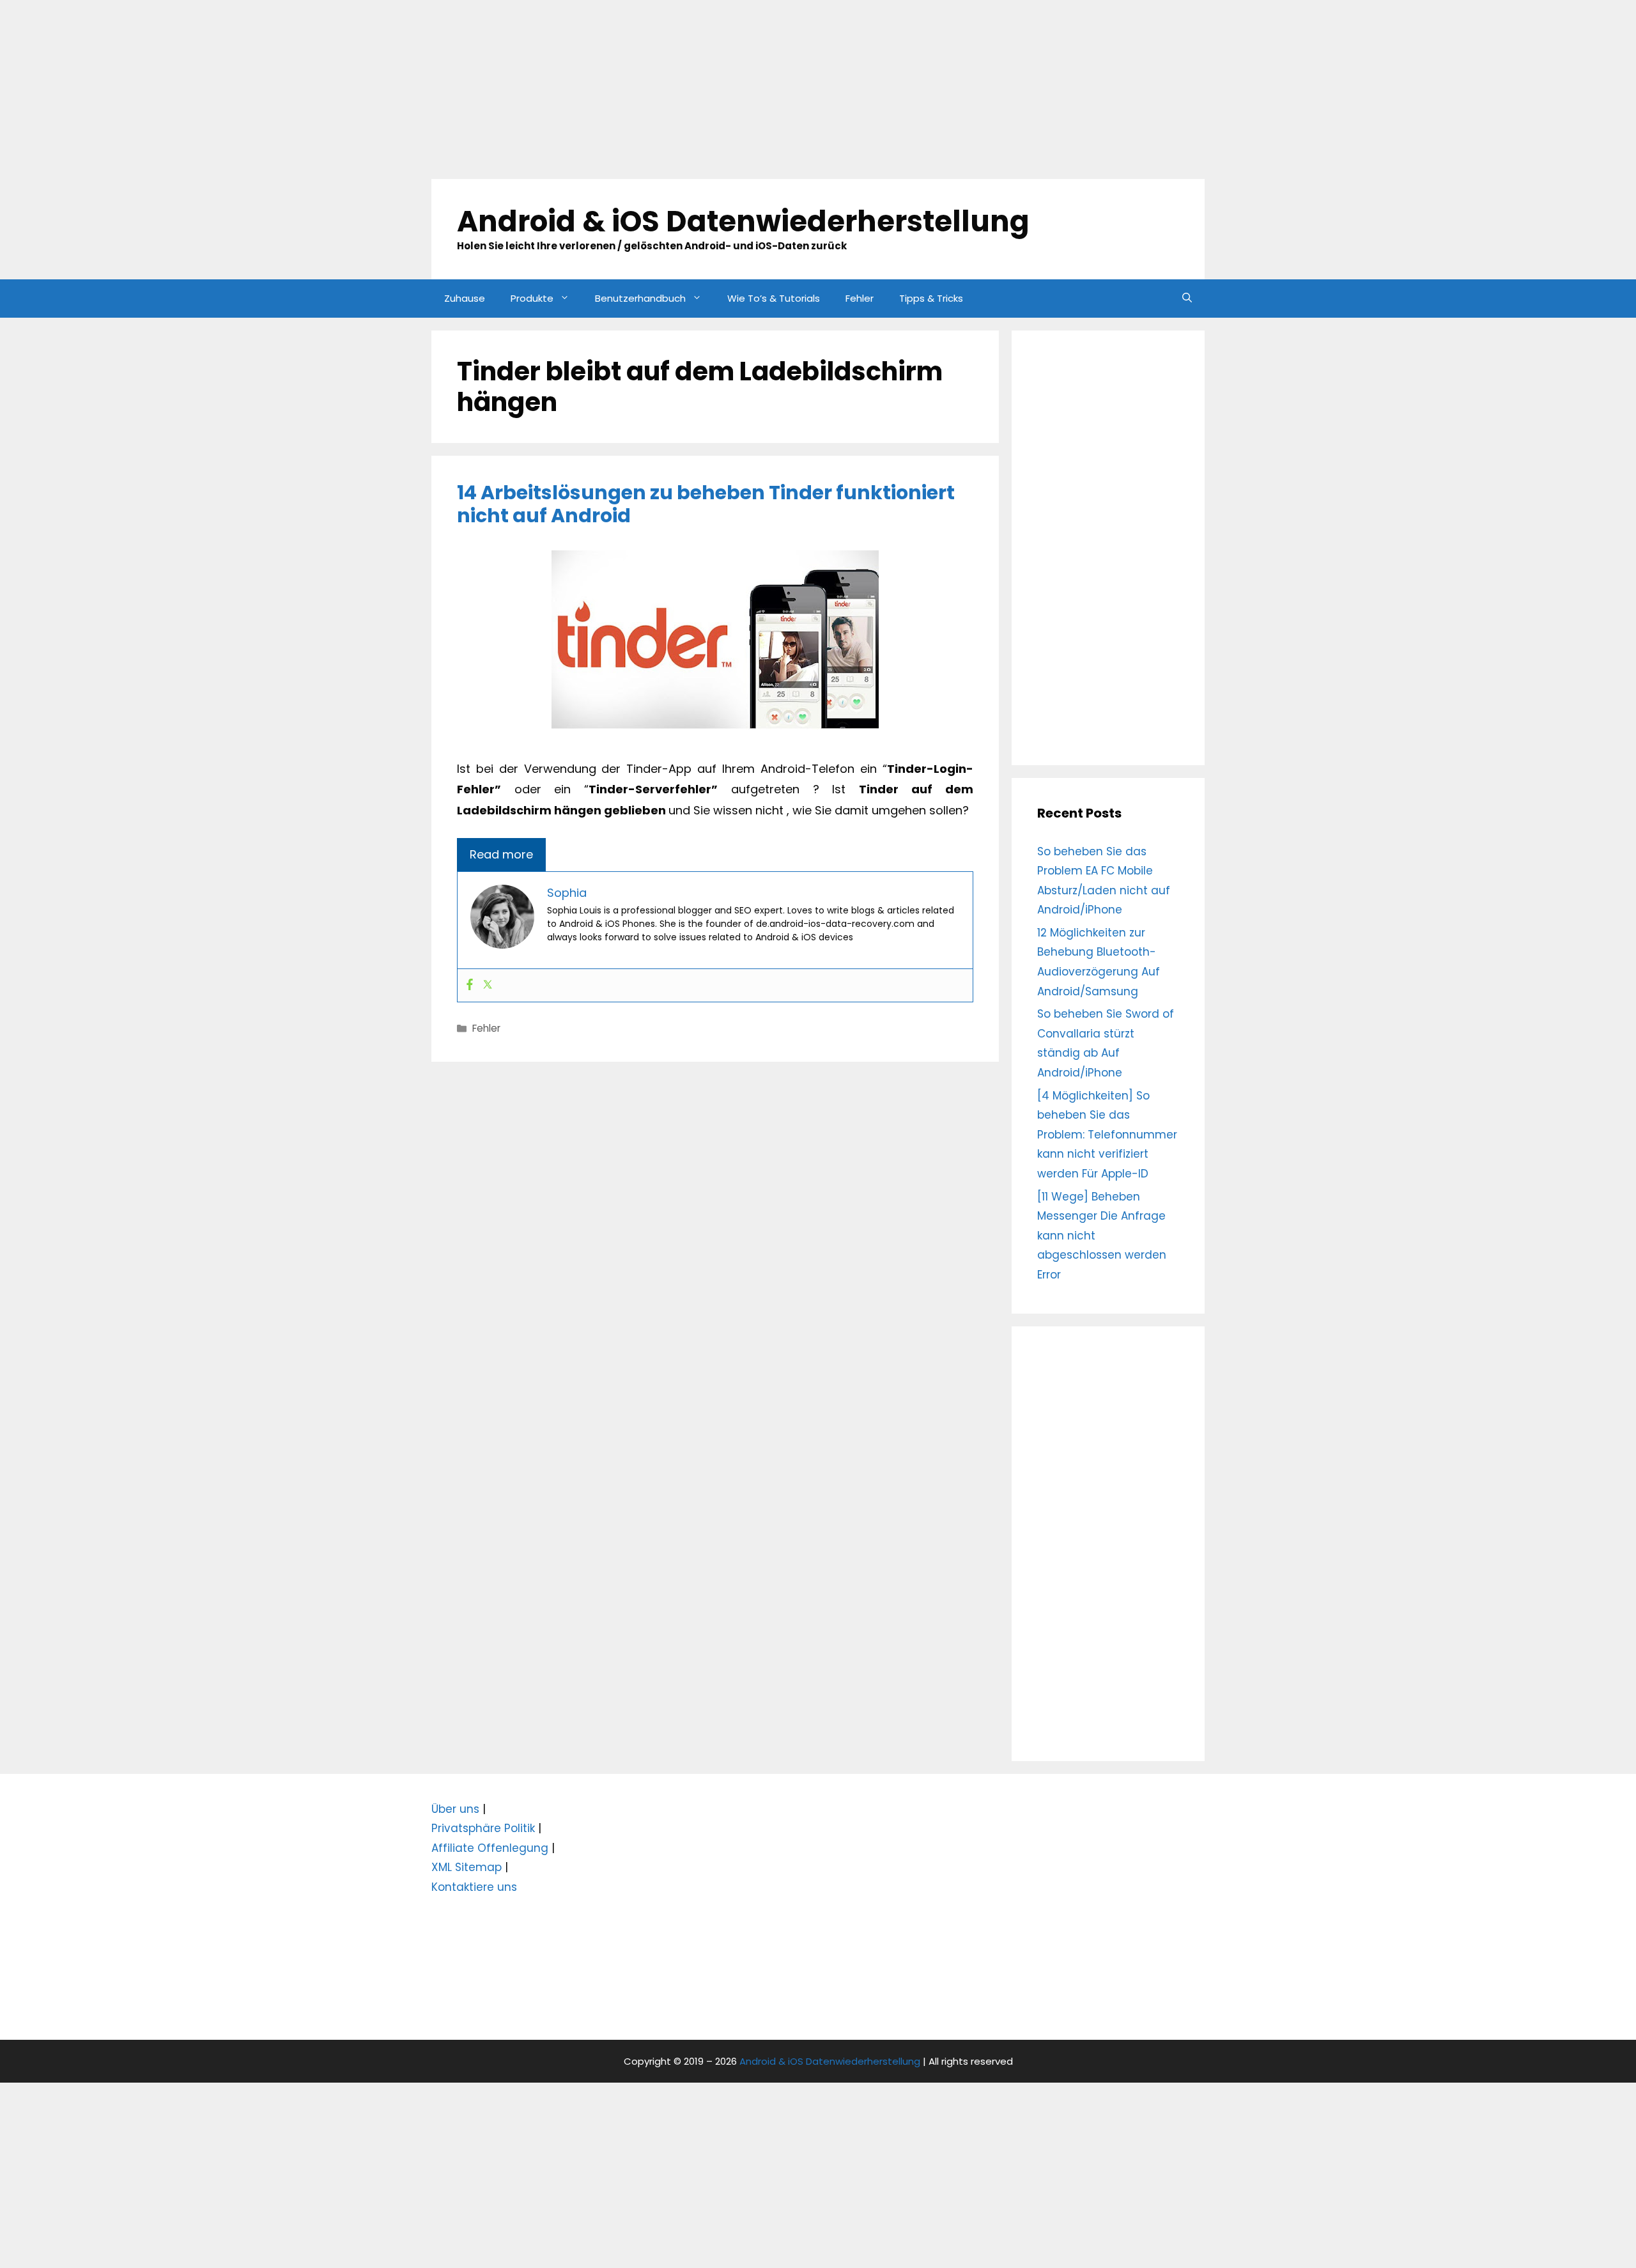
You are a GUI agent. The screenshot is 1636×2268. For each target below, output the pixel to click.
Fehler (860, 298)
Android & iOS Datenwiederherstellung (743, 221)
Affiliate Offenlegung (490, 1848)
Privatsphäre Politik (483, 1828)
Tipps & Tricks (931, 298)
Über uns (455, 1809)
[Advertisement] (383, 89)
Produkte (532, 298)
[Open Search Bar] (1187, 299)
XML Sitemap (467, 1867)
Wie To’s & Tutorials (774, 298)
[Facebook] (470, 985)
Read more (501, 854)
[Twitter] (488, 985)
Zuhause (465, 298)
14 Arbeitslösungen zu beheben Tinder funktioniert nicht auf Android (706, 504)
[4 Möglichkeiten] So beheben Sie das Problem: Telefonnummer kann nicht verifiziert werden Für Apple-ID (1107, 1135)
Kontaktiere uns (474, 1887)
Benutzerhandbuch (640, 298)
